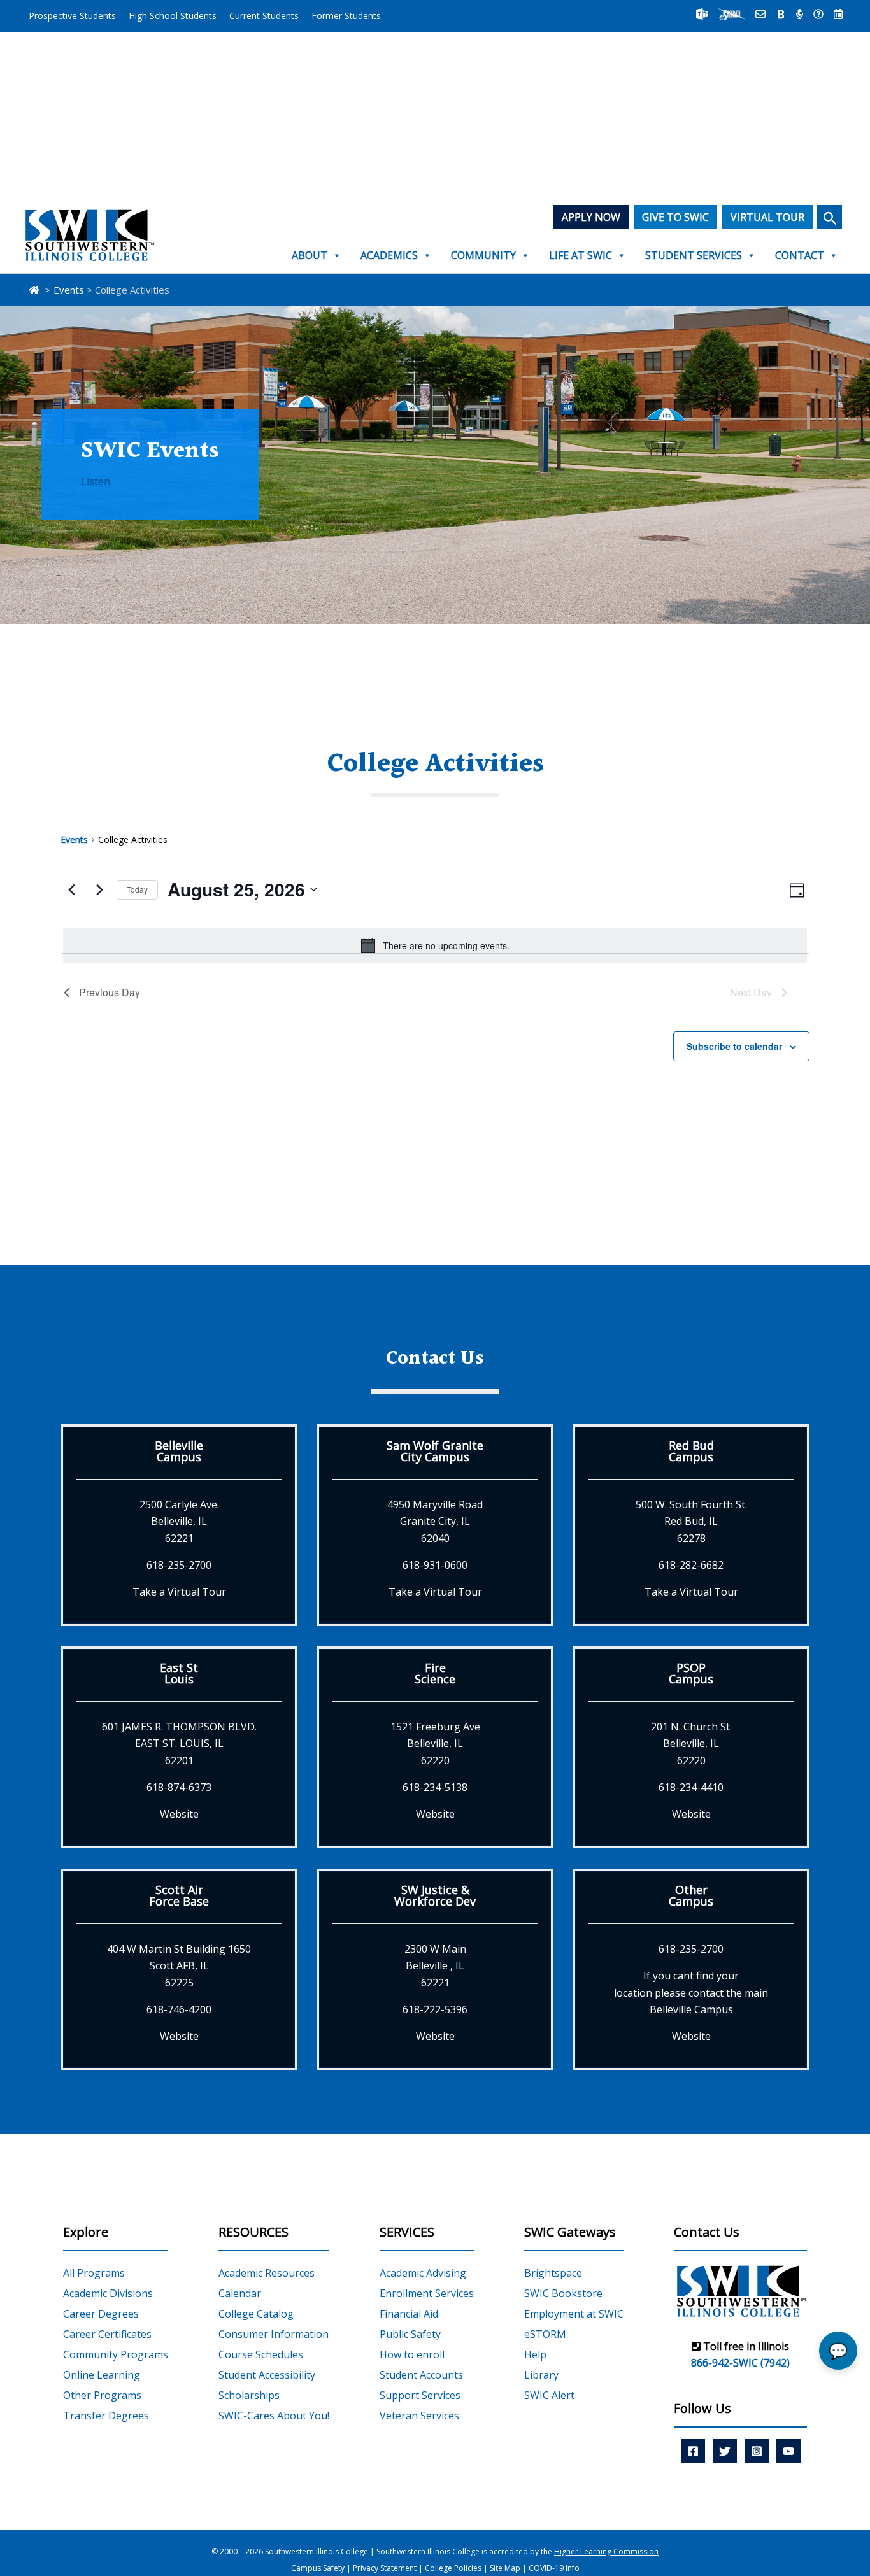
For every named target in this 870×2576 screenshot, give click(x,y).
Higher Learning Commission (606, 2551)
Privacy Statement (386, 2568)
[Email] (760, 14)
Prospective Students (72, 16)
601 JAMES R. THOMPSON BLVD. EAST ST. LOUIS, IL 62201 (179, 1744)
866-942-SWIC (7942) (740, 2363)
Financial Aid (409, 2314)
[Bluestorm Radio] (800, 14)
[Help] (818, 14)
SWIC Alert (549, 2395)
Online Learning (102, 2375)
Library (541, 2375)
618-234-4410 (691, 1787)
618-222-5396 (435, 2009)
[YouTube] (788, 2451)
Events (74, 839)
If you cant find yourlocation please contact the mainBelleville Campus (691, 1992)
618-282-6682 (691, 1565)
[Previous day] (71, 889)
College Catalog (256, 2314)
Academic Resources (267, 2273)
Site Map (505, 2568)
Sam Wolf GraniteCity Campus (435, 1451)
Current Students (264, 16)
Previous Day (110, 992)
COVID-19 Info (554, 2568)
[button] (830, 217)
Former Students (346, 16)
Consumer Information (274, 2334)
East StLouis (179, 1673)
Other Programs (102, 2395)
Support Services (420, 2395)
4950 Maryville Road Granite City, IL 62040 (435, 1521)
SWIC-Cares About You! (274, 2416)
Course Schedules (261, 2354)
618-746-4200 (179, 2009)
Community (483, 255)
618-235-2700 (179, 1565)
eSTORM (545, 2334)
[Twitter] (725, 2451)
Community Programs (116, 2354)
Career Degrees (101, 2314)
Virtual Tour (767, 217)
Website (179, 1814)
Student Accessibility (267, 2375)
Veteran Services (419, 2416)
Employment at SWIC (574, 2314)
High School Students (173, 16)
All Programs (94, 2273)
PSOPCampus (691, 1673)
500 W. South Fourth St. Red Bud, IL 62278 (691, 1521)
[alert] (435, 945)
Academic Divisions (108, 2293)
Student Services (694, 255)
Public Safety (410, 2334)
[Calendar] (838, 14)
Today (137, 889)
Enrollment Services (427, 2293)
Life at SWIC (581, 255)
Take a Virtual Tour (179, 1592)
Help (535, 2354)
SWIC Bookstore (563, 2293)
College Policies (454, 2568)
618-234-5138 (435, 1787)
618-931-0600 (435, 1565)
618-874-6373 (179, 1787)
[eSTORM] (731, 14)
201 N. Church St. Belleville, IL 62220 (691, 1744)
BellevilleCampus (179, 1451)
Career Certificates (107, 2334)
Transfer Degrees (106, 2416)
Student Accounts (421, 2375)
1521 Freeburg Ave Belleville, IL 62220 (435, 1744)
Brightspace (553, 2273)
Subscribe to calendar (734, 1046)
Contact (800, 255)
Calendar (240, 2293)
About (310, 255)
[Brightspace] (781, 14)
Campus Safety (319, 2568)
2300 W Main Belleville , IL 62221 (435, 1966)
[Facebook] (693, 2451)
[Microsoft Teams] (702, 14)
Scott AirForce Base (179, 1895)
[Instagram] (757, 2451)
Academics (389, 255)
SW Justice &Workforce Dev (435, 1895)
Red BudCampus (691, 1451)
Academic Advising (423, 2273)
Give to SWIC (675, 217)
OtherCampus (691, 1895)
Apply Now (591, 217)
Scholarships (249, 2395)
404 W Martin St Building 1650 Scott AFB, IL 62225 (179, 1966)
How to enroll (412, 2354)
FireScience (435, 1673)
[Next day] (99, 889)
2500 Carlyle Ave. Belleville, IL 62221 (179, 1521)
